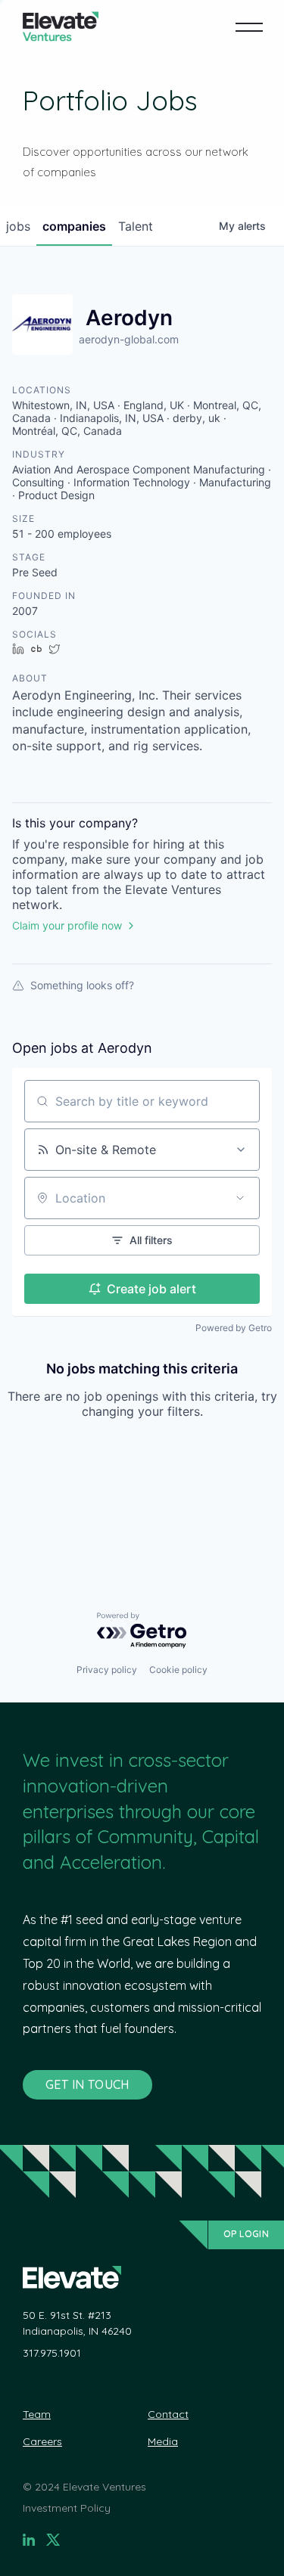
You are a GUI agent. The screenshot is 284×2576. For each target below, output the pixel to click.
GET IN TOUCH (87, 2084)
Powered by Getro (234, 1328)
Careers (42, 2441)
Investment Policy (67, 2508)
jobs (18, 226)
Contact (168, 2414)
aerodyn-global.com (129, 339)
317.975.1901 (52, 2353)
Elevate (61, 27)
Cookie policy (178, 1670)
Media (163, 2441)
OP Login (246, 2234)
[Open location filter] (240, 1198)
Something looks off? (82, 985)
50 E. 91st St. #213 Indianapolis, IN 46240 (77, 2323)
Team (37, 2414)
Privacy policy (107, 1670)
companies (74, 226)
